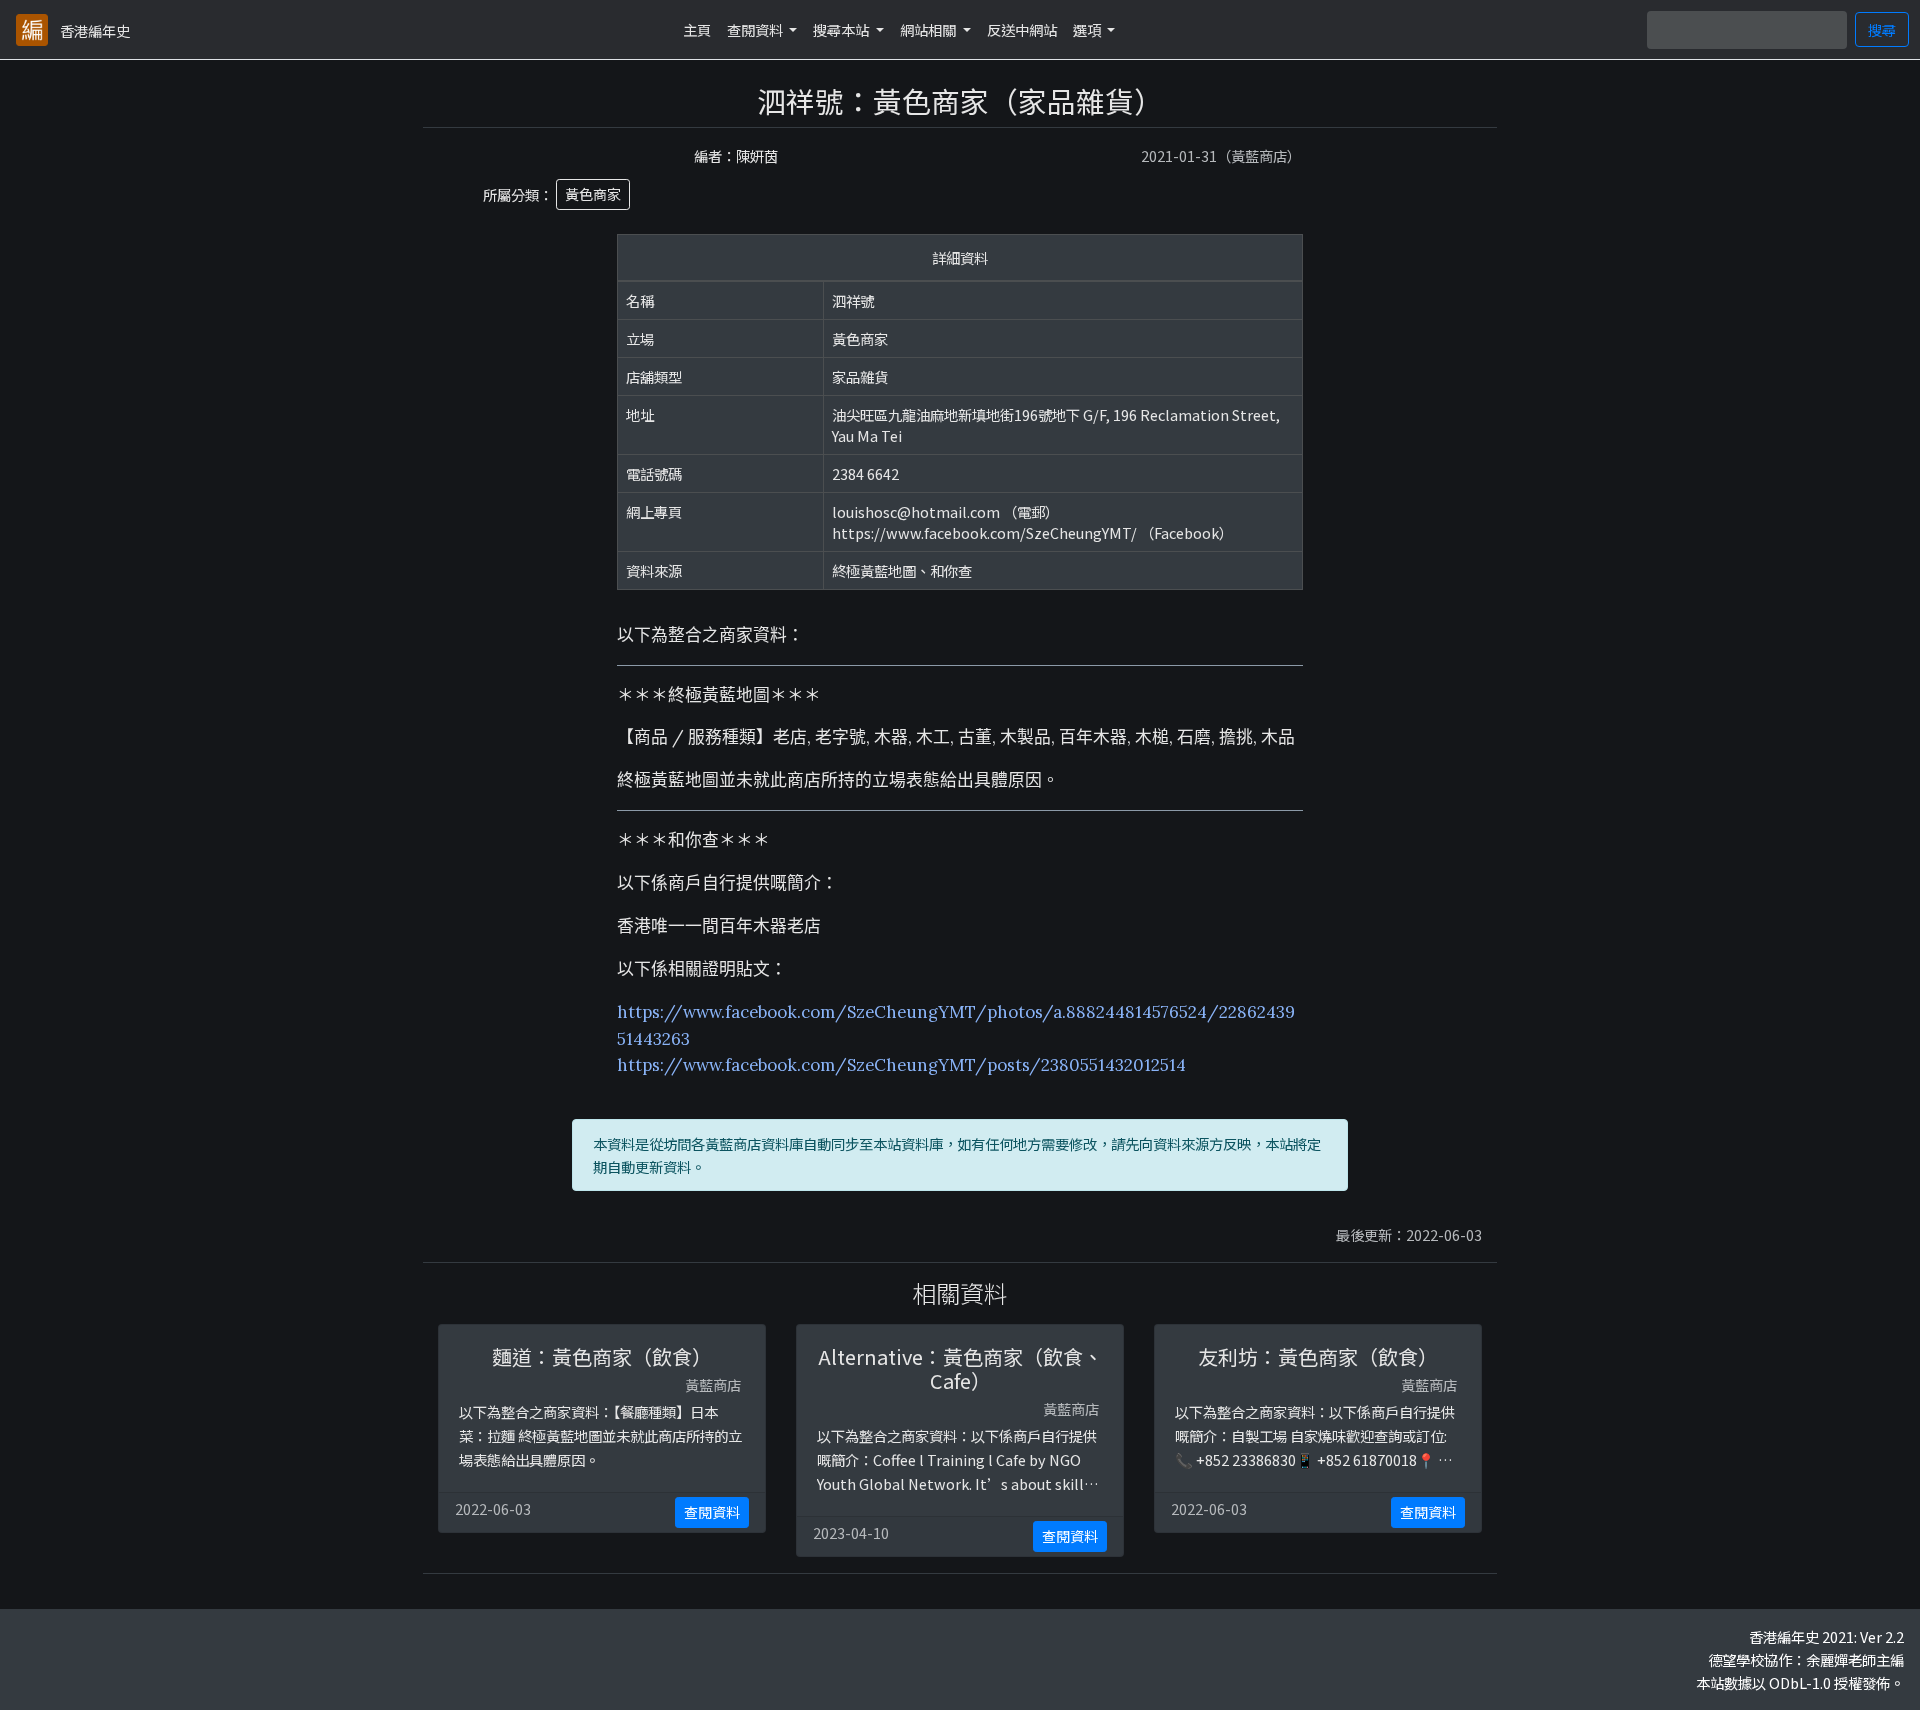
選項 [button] (1088, 29)
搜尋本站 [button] (842, 29)
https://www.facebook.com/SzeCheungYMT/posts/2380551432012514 (901, 1065)
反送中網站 (1022, 29)
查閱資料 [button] (756, 29)
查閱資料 (712, 1512)
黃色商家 (593, 194)
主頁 (697, 29)
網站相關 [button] (929, 29)
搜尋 (1882, 29)
